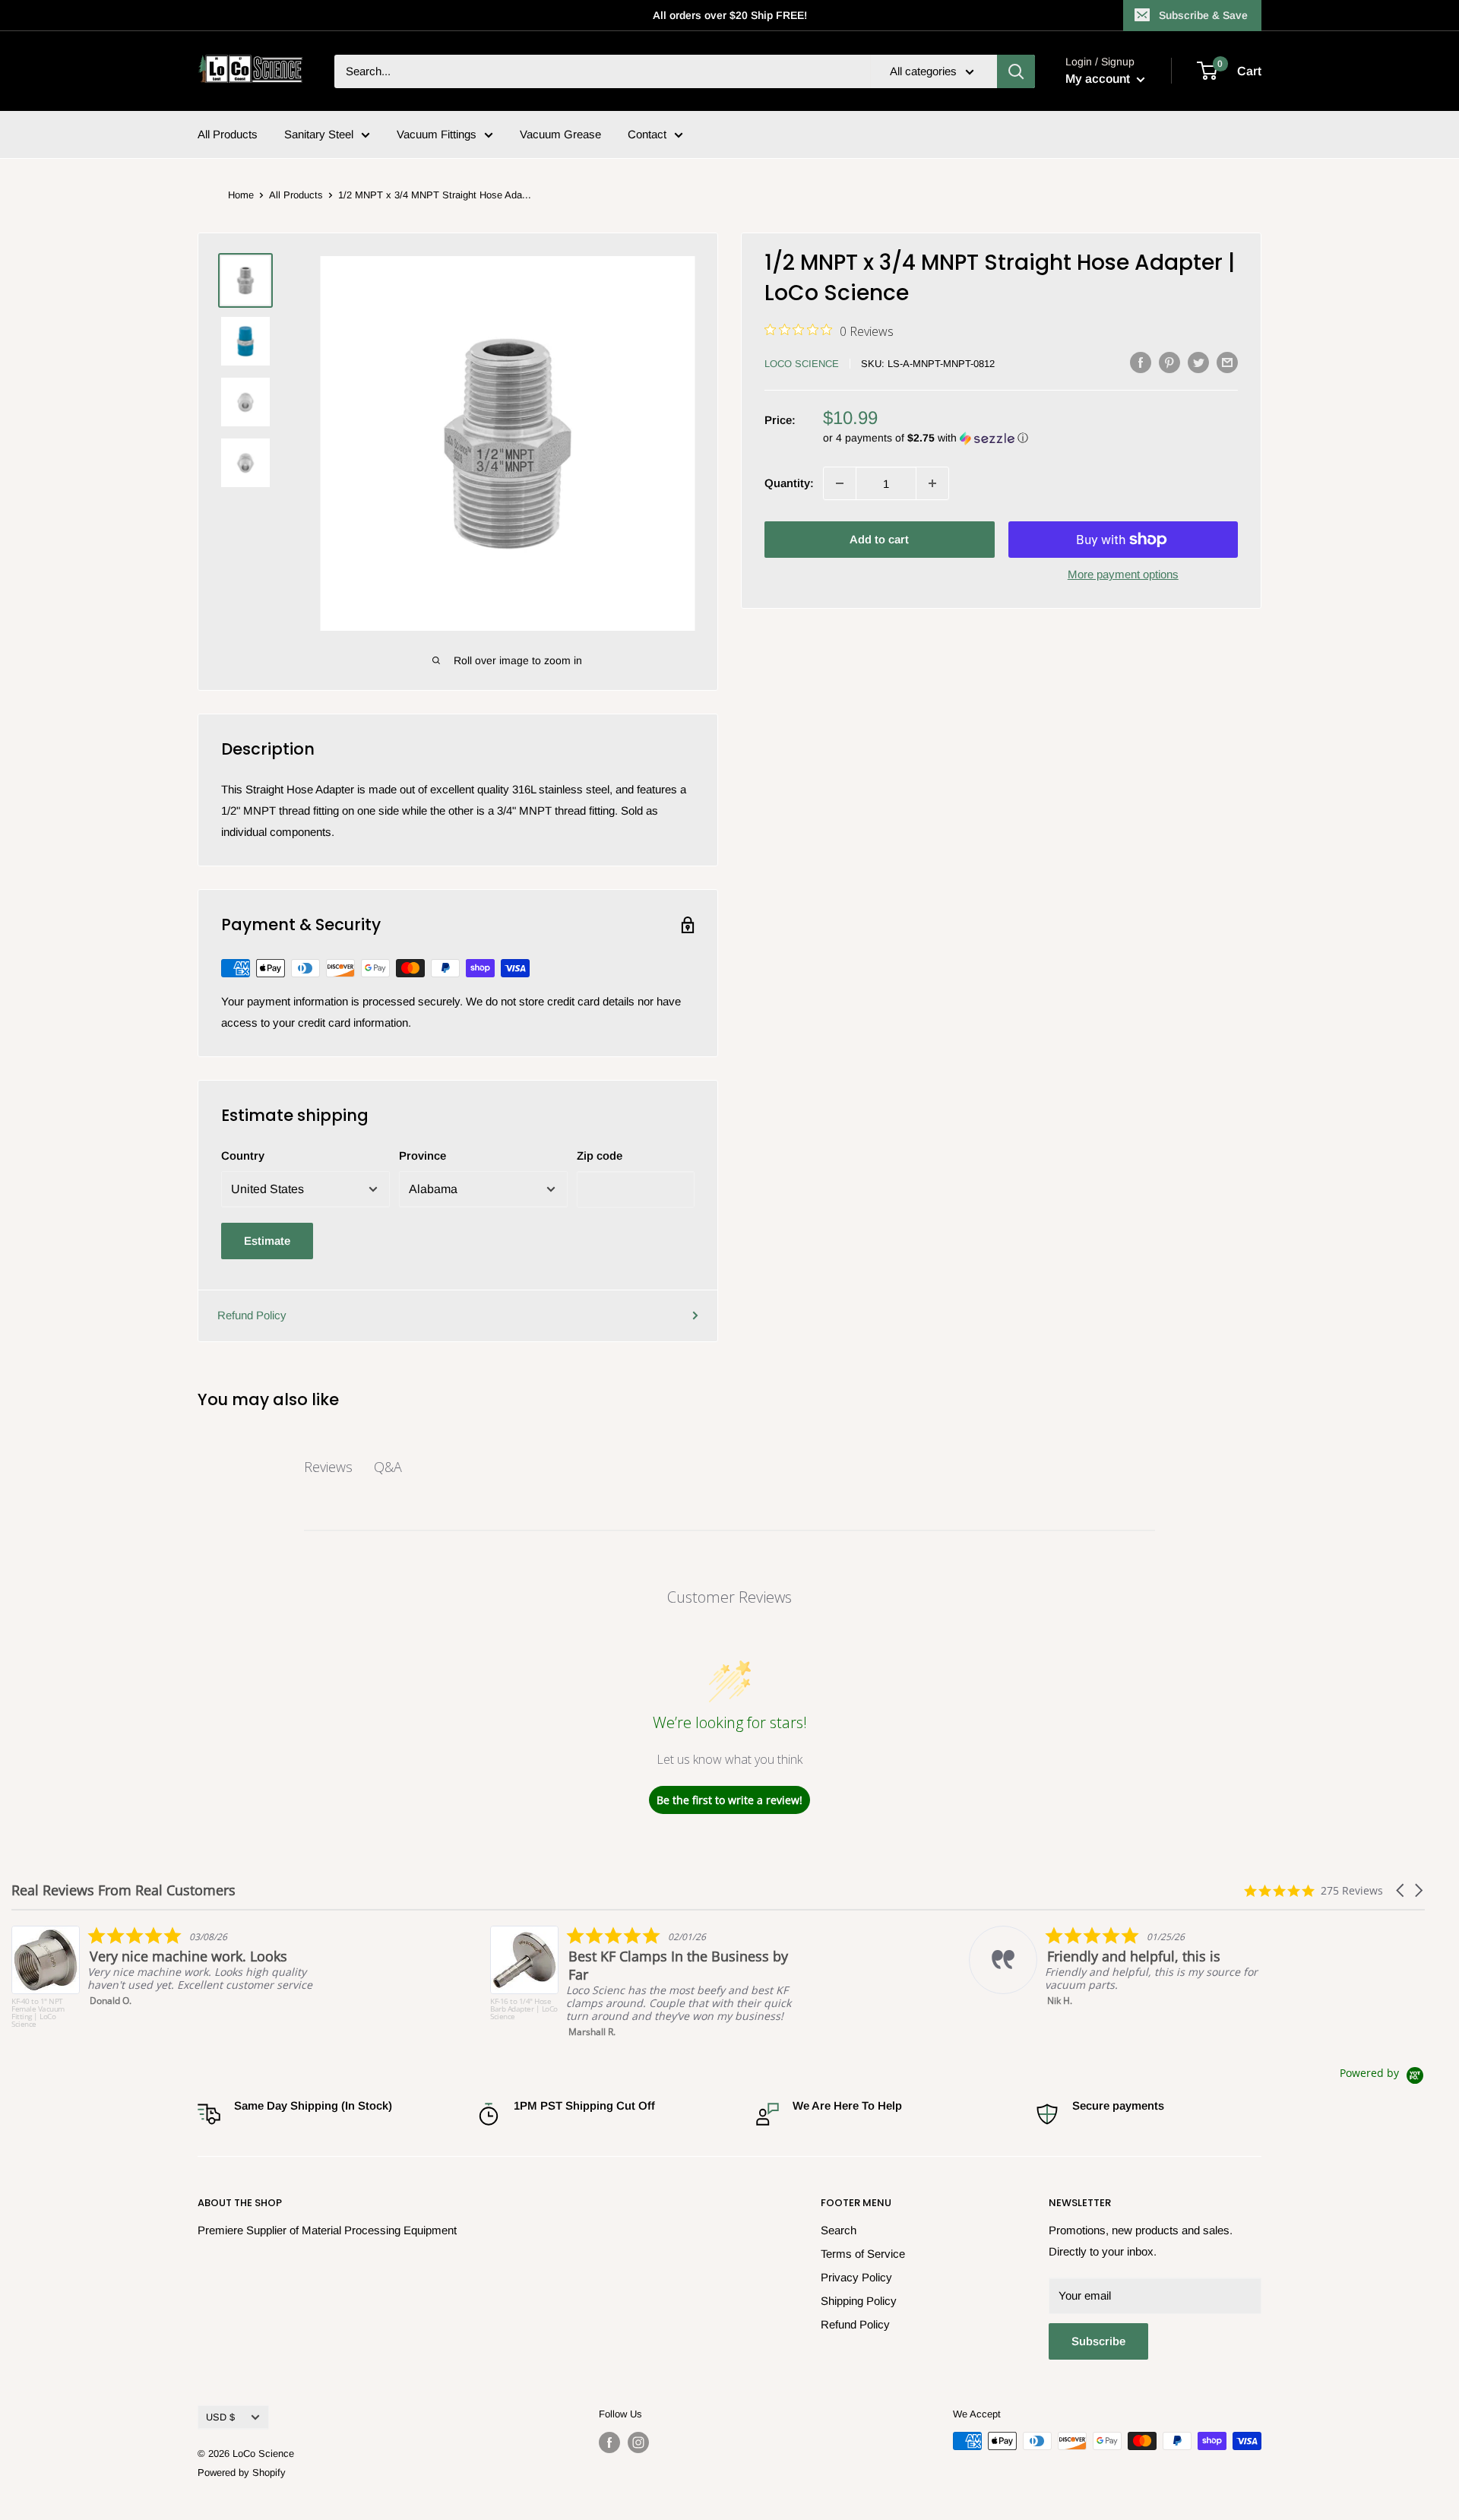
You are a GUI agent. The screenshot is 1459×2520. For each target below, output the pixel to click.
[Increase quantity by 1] (932, 483)
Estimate (267, 1241)
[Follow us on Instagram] (638, 2442)
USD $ (220, 2417)
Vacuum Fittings (437, 134)
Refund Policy (252, 1315)
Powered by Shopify (242, 2473)
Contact (647, 134)
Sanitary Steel (319, 134)
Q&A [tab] (388, 1467)
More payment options (1123, 574)
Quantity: (789, 483)
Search (839, 2230)
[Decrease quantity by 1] (840, 483)
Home (241, 195)
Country (243, 1156)
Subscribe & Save (1203, 15)
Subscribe (1098, 2341)
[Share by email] (1227, 362)
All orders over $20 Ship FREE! (730, 15)
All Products (228, 134)
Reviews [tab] (328, 1467)
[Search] (1016, 71)
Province (423, 1156)
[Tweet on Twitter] (1198, 362)
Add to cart (879, 539)
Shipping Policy (859, 2301)
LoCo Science (802, 364)
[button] (1030, 438)
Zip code (600, 1156)
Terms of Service (863, 2254)
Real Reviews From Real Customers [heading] (123, 1890)
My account (1099, 79)
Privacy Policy (856, 2277)
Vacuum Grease (560, 134)
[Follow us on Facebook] (609, 2442)
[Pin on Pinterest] (1169, 362)
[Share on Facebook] (1141, 362)
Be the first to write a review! (729, 1800)
